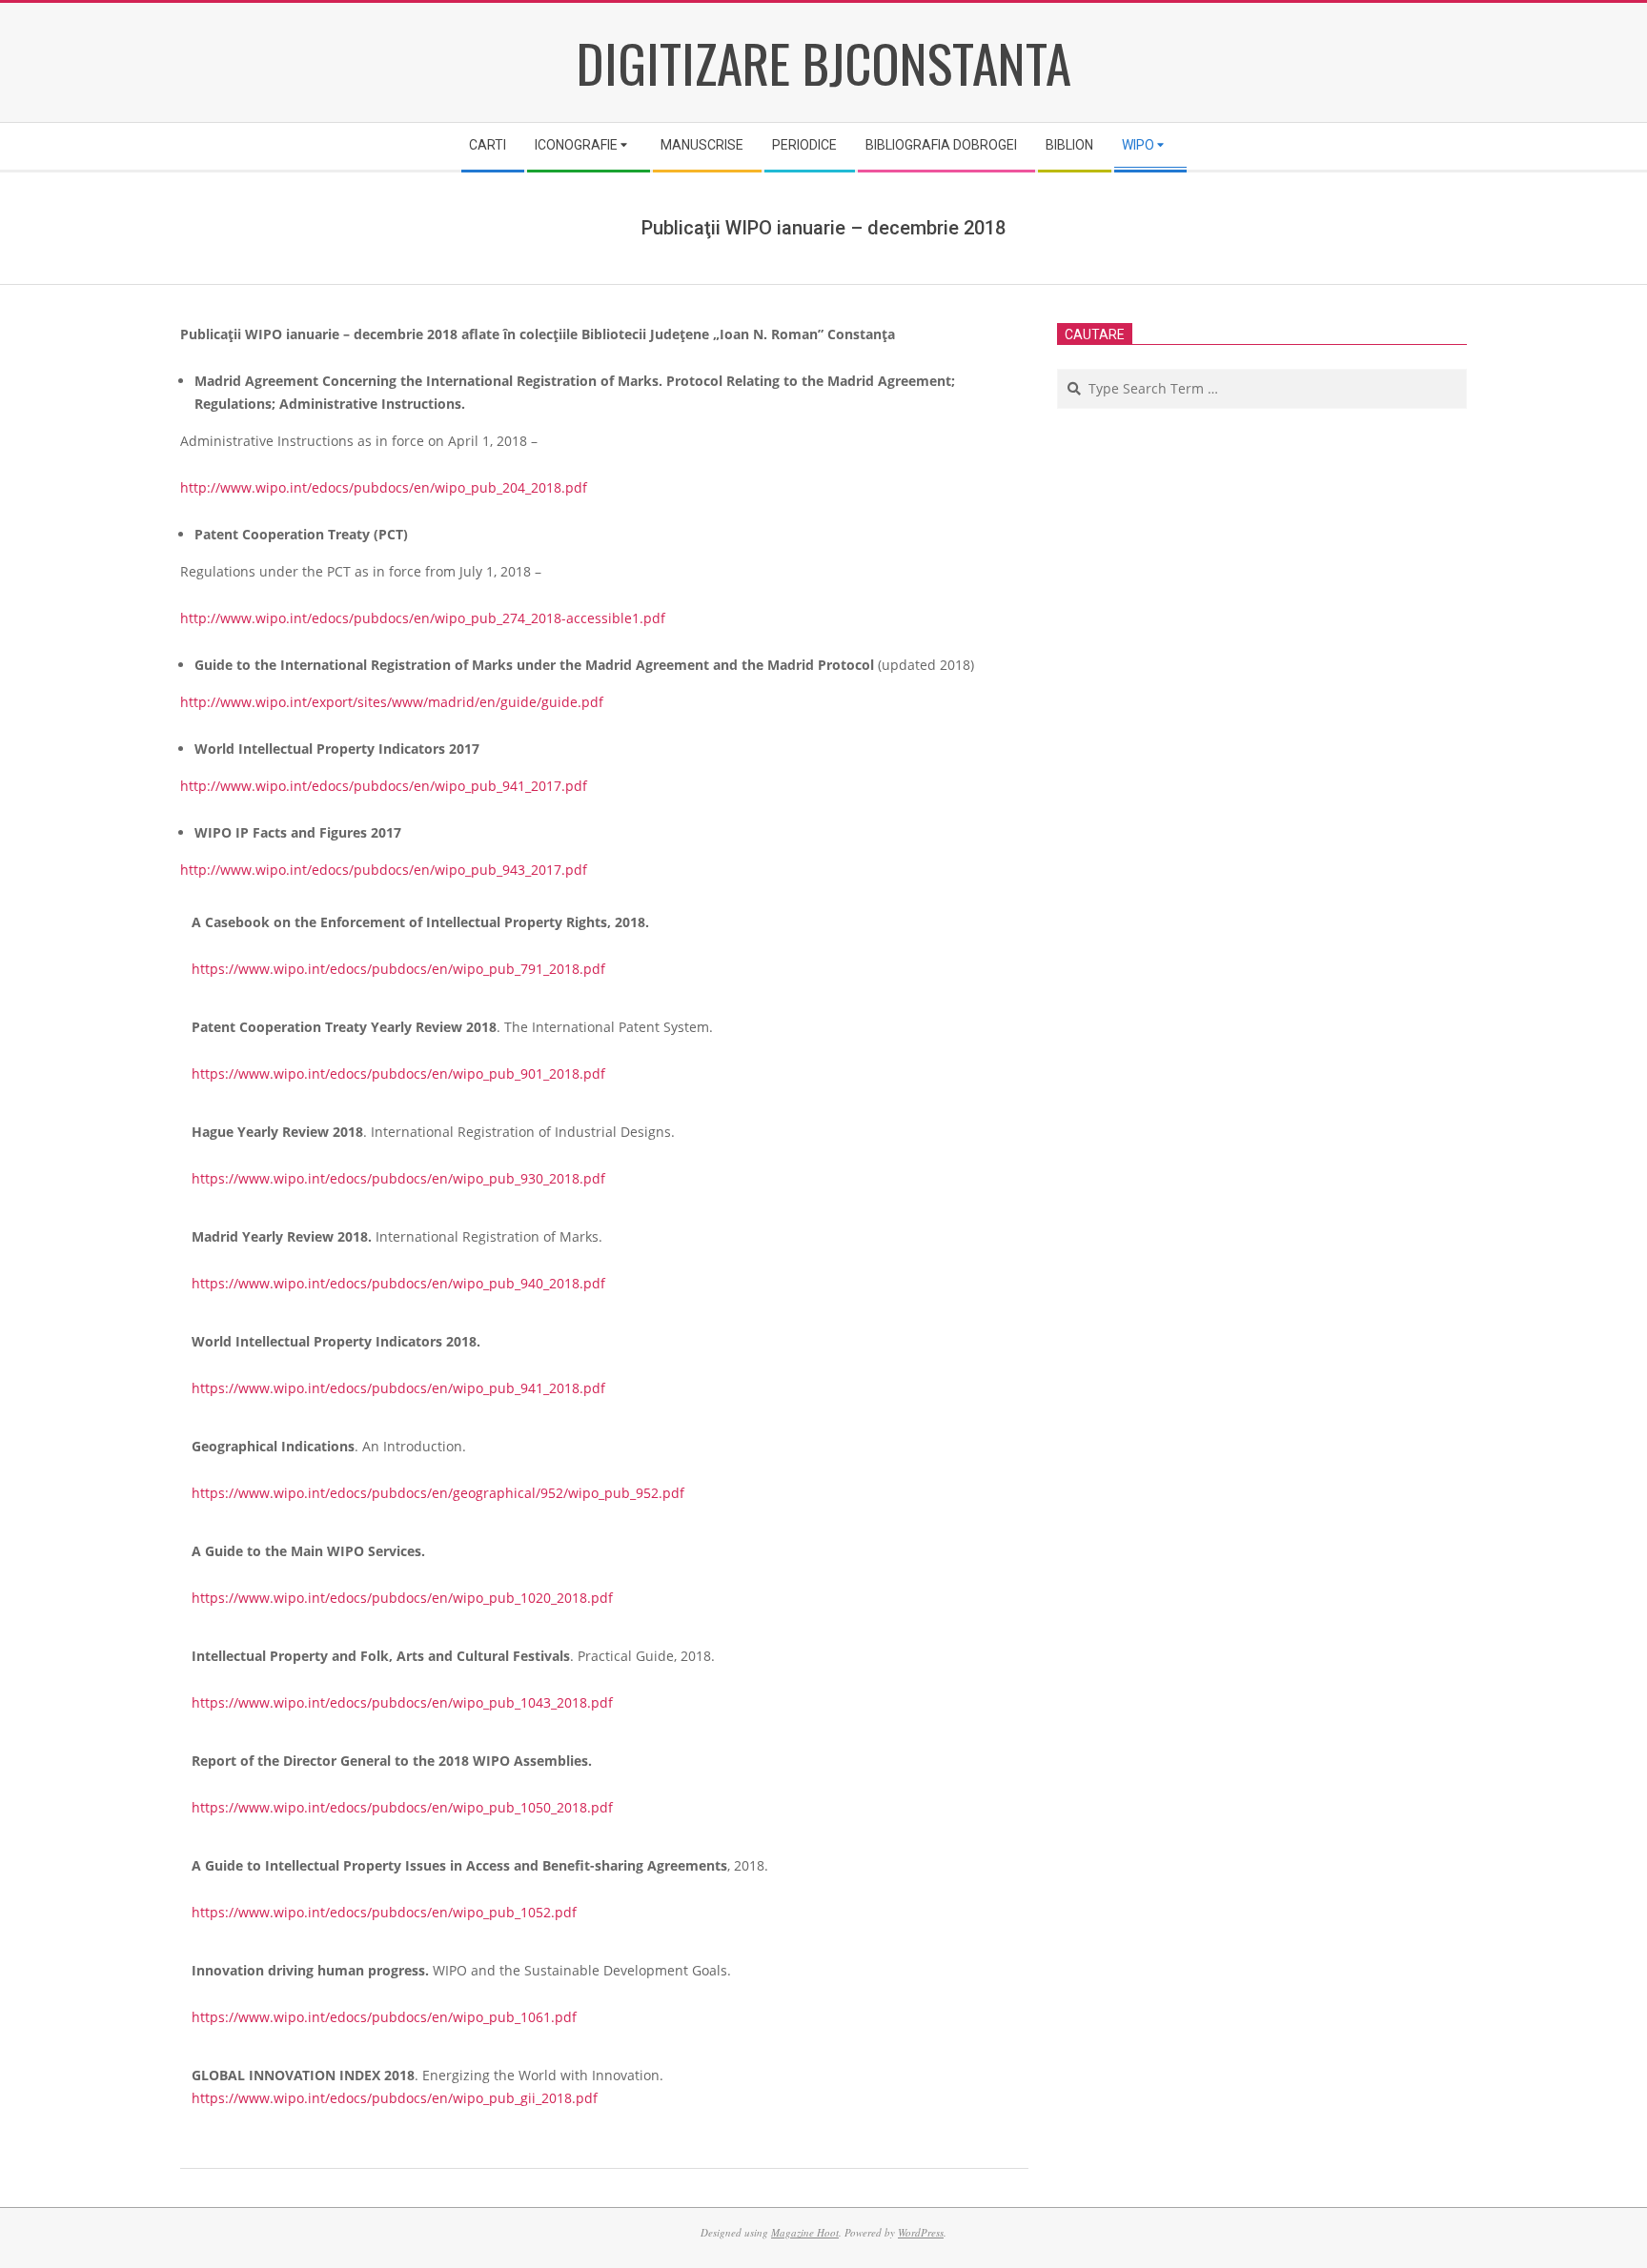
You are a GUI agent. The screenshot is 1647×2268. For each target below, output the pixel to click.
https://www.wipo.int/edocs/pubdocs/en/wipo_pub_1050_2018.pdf (402, 1807)
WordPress (921, 2232)
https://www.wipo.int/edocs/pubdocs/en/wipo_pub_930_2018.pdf (398, 1178)
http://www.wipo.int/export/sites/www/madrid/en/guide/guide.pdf (392, 702)
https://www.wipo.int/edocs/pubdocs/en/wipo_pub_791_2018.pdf (398, 969)
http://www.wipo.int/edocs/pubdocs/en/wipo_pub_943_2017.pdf (384, 870)
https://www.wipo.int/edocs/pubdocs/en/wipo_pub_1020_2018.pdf (402, 1598)
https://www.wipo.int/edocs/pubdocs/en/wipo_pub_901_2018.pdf (398, 1073)
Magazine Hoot (805, 2232)
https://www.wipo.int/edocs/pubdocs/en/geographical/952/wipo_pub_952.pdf (438, 1493)
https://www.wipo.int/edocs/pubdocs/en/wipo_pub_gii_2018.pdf (395, 2098)
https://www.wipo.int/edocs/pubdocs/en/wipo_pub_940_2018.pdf (398, 1283)
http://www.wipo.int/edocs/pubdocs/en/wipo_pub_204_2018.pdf (384, 487)
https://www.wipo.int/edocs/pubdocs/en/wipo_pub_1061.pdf (384, 2017)
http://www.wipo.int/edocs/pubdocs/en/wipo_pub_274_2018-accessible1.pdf (423, 618)
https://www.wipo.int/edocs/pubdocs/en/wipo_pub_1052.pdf (384, 1912)
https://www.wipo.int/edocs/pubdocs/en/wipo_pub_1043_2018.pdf (402, 1702)
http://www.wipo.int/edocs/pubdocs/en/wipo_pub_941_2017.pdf (384, 786)
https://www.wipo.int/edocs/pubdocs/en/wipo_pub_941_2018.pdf (398, 1388)
